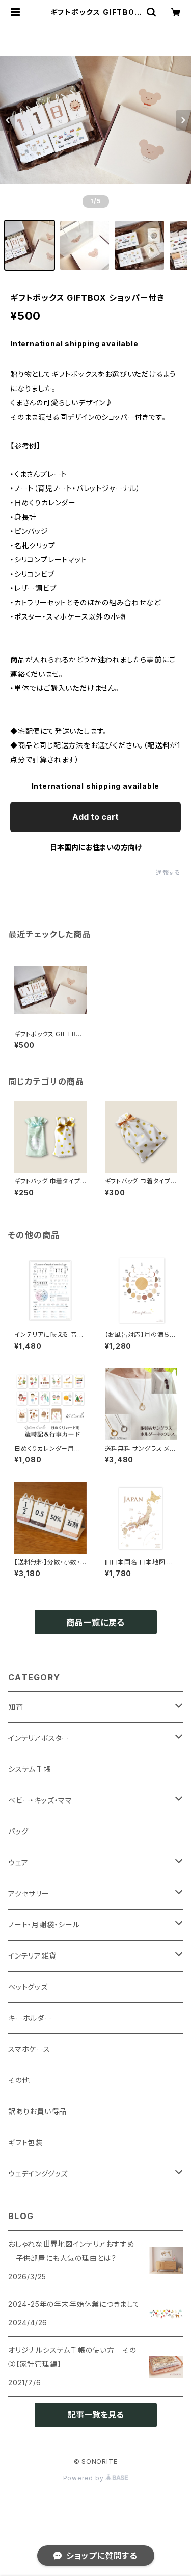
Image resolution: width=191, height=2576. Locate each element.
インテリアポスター (39, 1738)
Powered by (85, 2478)
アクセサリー (29, 1894)
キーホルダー (30, 2018)
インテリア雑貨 (32, 1956)
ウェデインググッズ (38, 2173)
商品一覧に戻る (96, 1622)
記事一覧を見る (96, 2415)
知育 (16, 1707)
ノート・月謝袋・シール (44, 1925)
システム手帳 (30, 1769)
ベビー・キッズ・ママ (40, 1800)
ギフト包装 (25, 2142)
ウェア (18, 1862)
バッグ (18, 1831)
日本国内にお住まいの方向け (96, 847)
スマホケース (29, 2049)
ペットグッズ (28, 1987)
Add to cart (95, 817)
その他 (19, 2080)
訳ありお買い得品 (37, 2111)
